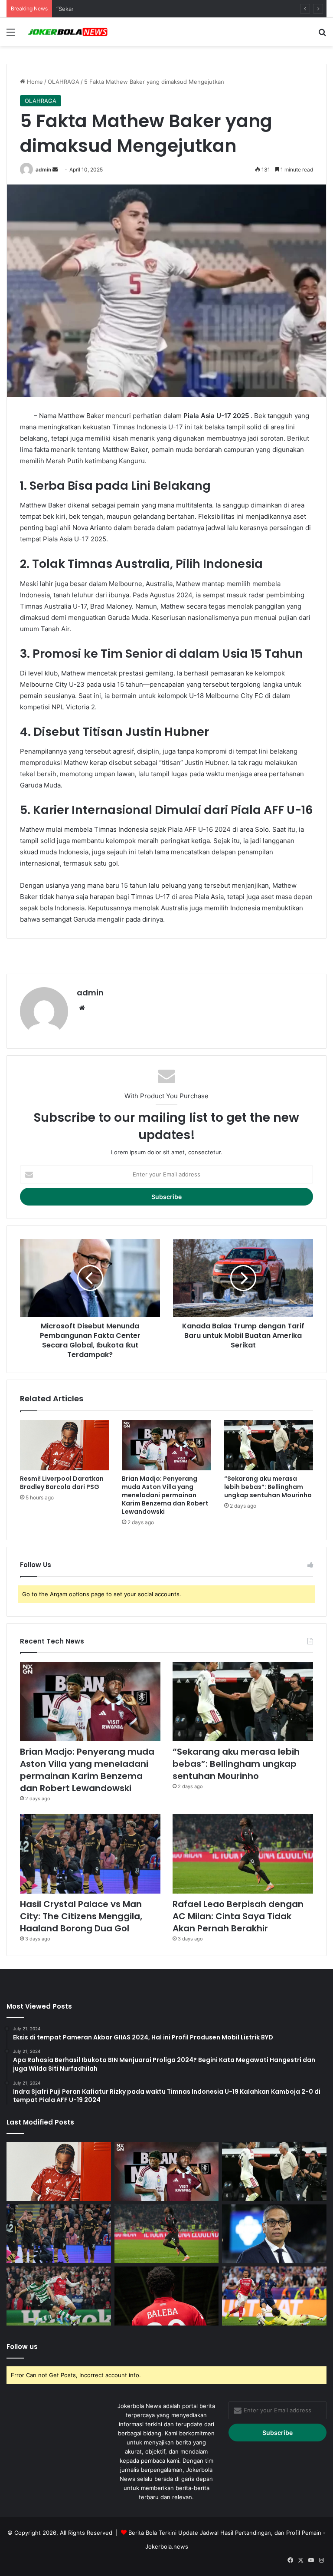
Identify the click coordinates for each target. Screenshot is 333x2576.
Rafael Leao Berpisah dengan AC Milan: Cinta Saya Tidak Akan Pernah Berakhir (238, 1916)
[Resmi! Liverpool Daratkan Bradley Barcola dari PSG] (64, 1445)
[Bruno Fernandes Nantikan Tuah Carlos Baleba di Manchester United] (167, 2296)
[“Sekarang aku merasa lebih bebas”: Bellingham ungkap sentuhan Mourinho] (269, 1445)
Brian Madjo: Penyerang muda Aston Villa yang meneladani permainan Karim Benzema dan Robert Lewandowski (165, 1495)
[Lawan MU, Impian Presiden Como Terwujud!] (274, 2234)
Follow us (22, 2347)
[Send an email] (55, 170)
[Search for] (322, 35)
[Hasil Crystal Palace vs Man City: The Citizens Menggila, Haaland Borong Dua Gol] (90, 1854)
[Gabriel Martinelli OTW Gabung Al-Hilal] (59, 2296)
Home (34, 82)
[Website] (82, 1008)
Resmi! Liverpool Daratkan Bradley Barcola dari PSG (62, 1483)
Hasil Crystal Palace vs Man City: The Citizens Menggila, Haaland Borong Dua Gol (81, 1916)
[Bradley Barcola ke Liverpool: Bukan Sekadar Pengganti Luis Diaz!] (274, 2296)
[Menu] (11, 35)
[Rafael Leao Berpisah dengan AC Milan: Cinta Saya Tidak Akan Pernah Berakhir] (243, 1854)
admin (43, 170)
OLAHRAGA (64, 82)
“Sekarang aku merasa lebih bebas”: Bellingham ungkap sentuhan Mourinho (158, 9)
